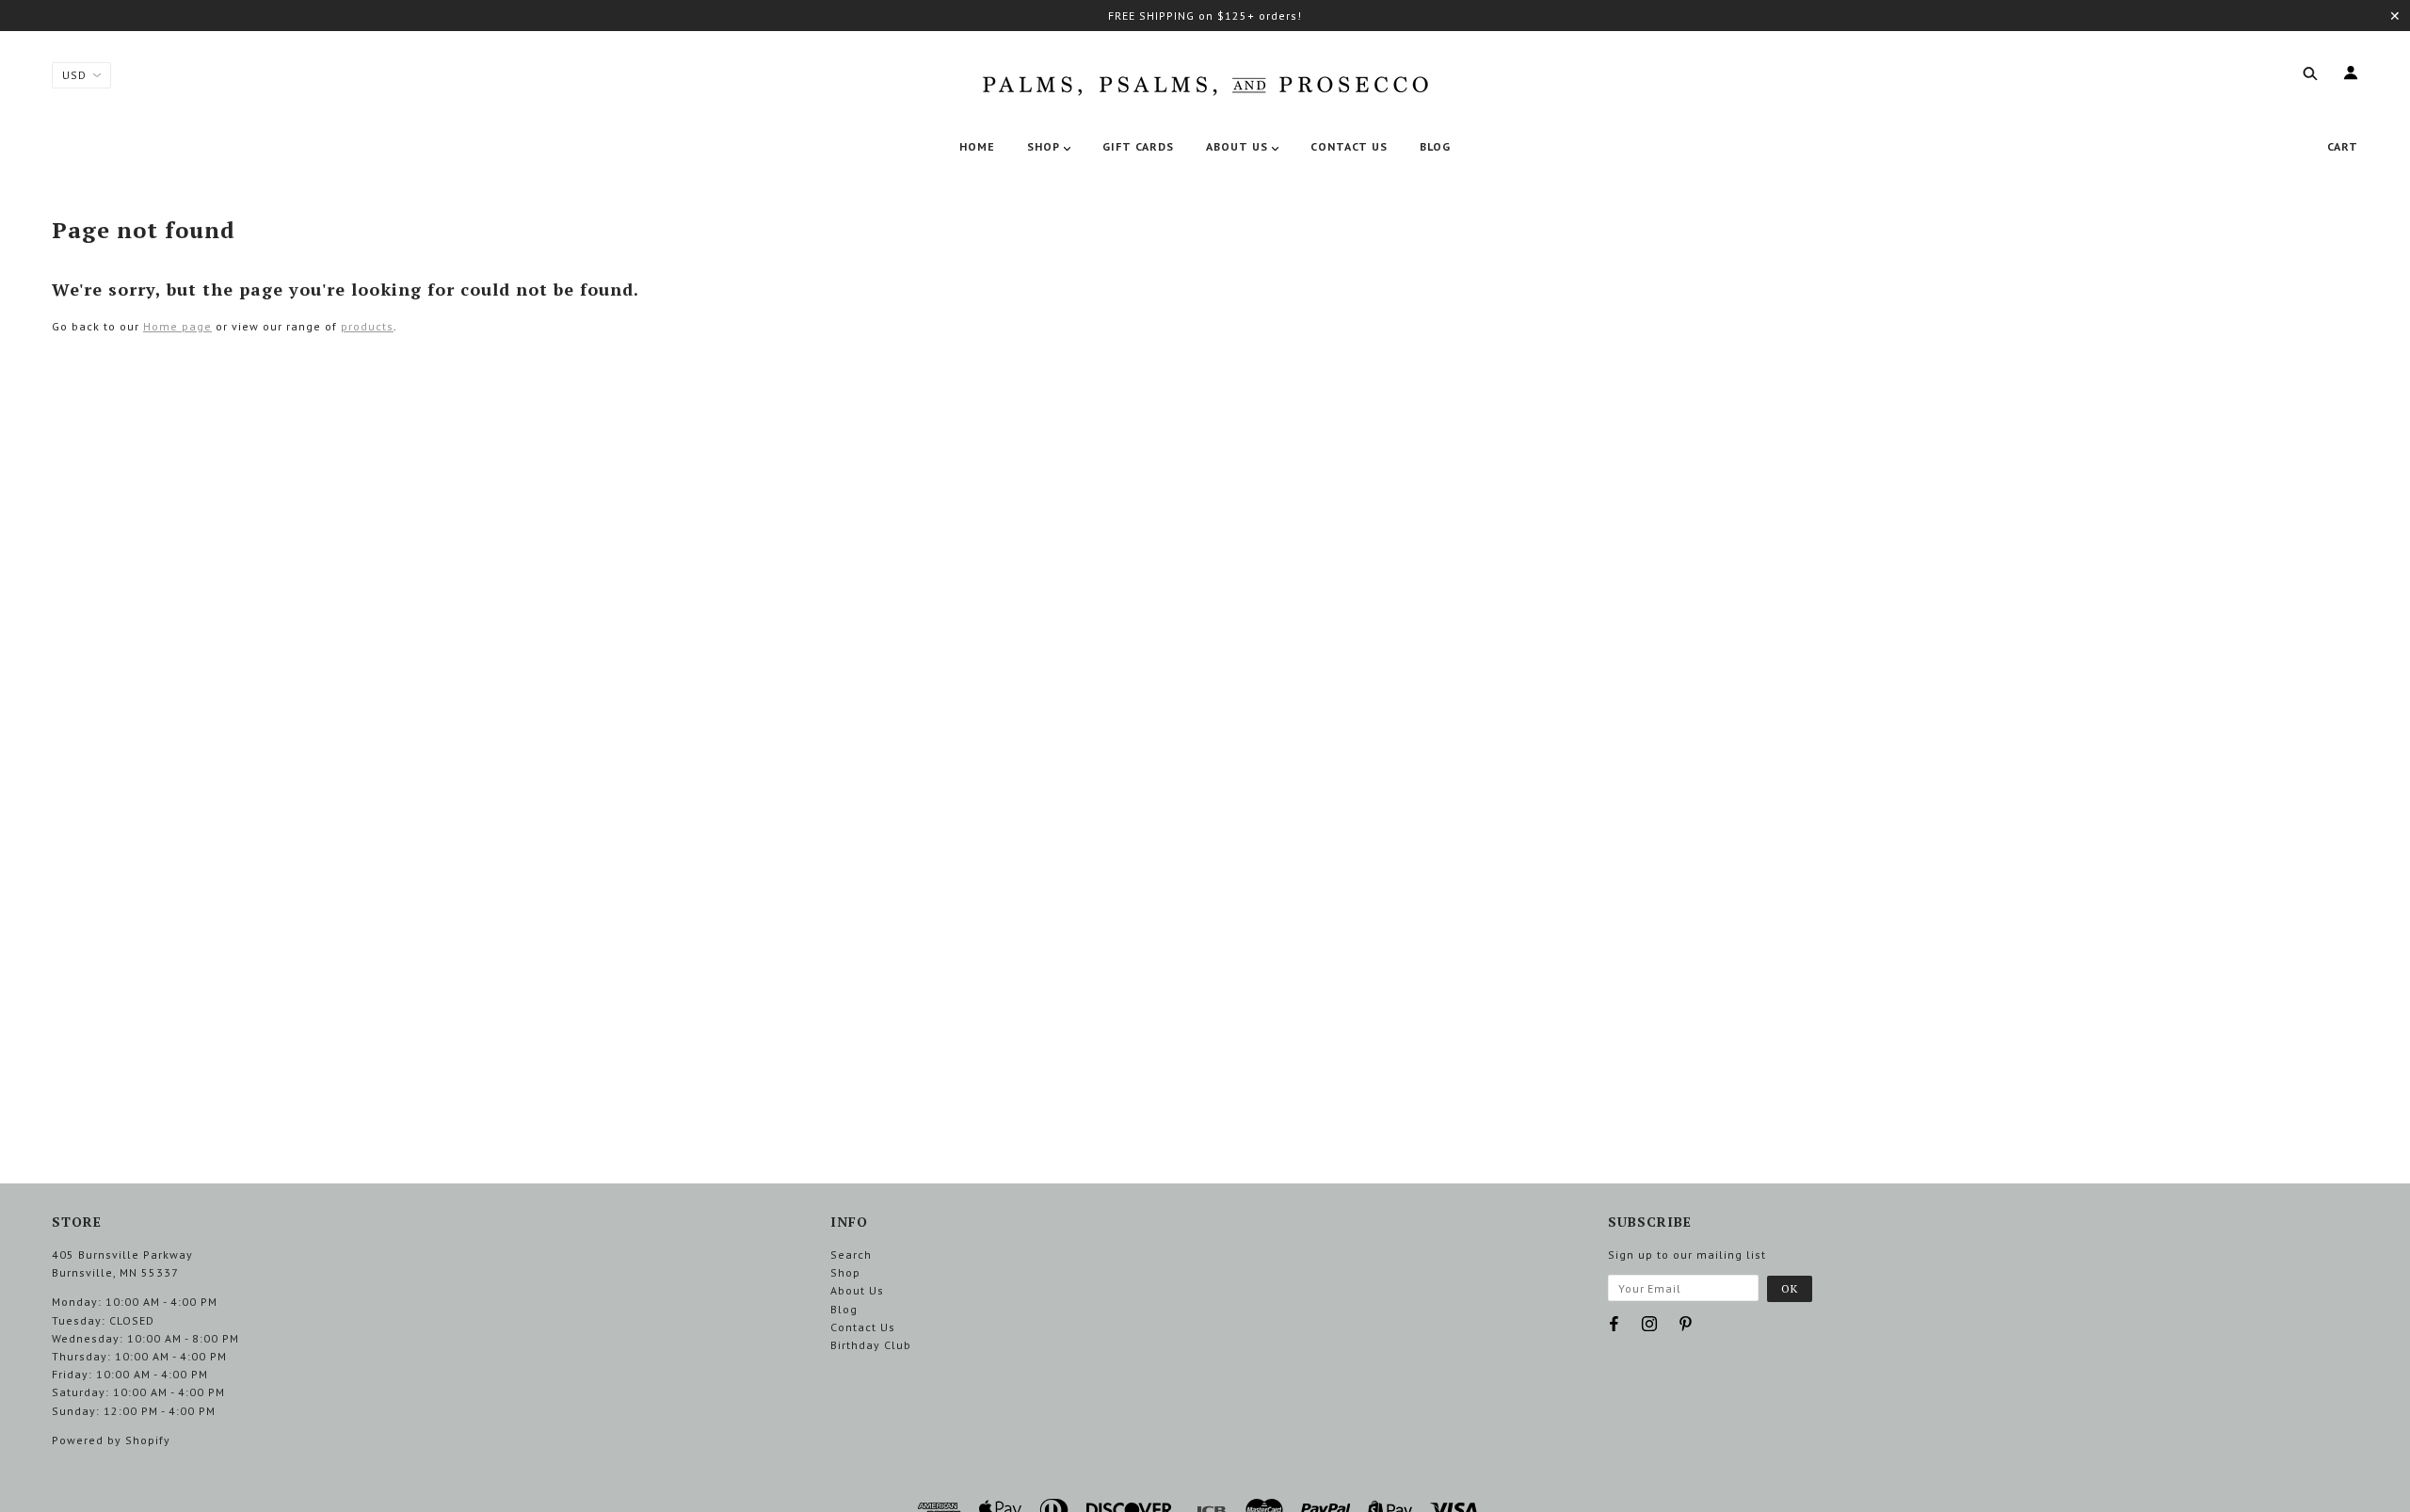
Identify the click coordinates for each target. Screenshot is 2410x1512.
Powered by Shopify (111, 1440)
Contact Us (863, 1327)
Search (851, 1255)
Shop (845, 1272)
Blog (844, 1309)
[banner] (1205, 82)
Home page (177, 326)
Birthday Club (871, 1345)
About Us (857, 1290)
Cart (2343, 146)
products (367, 326)
